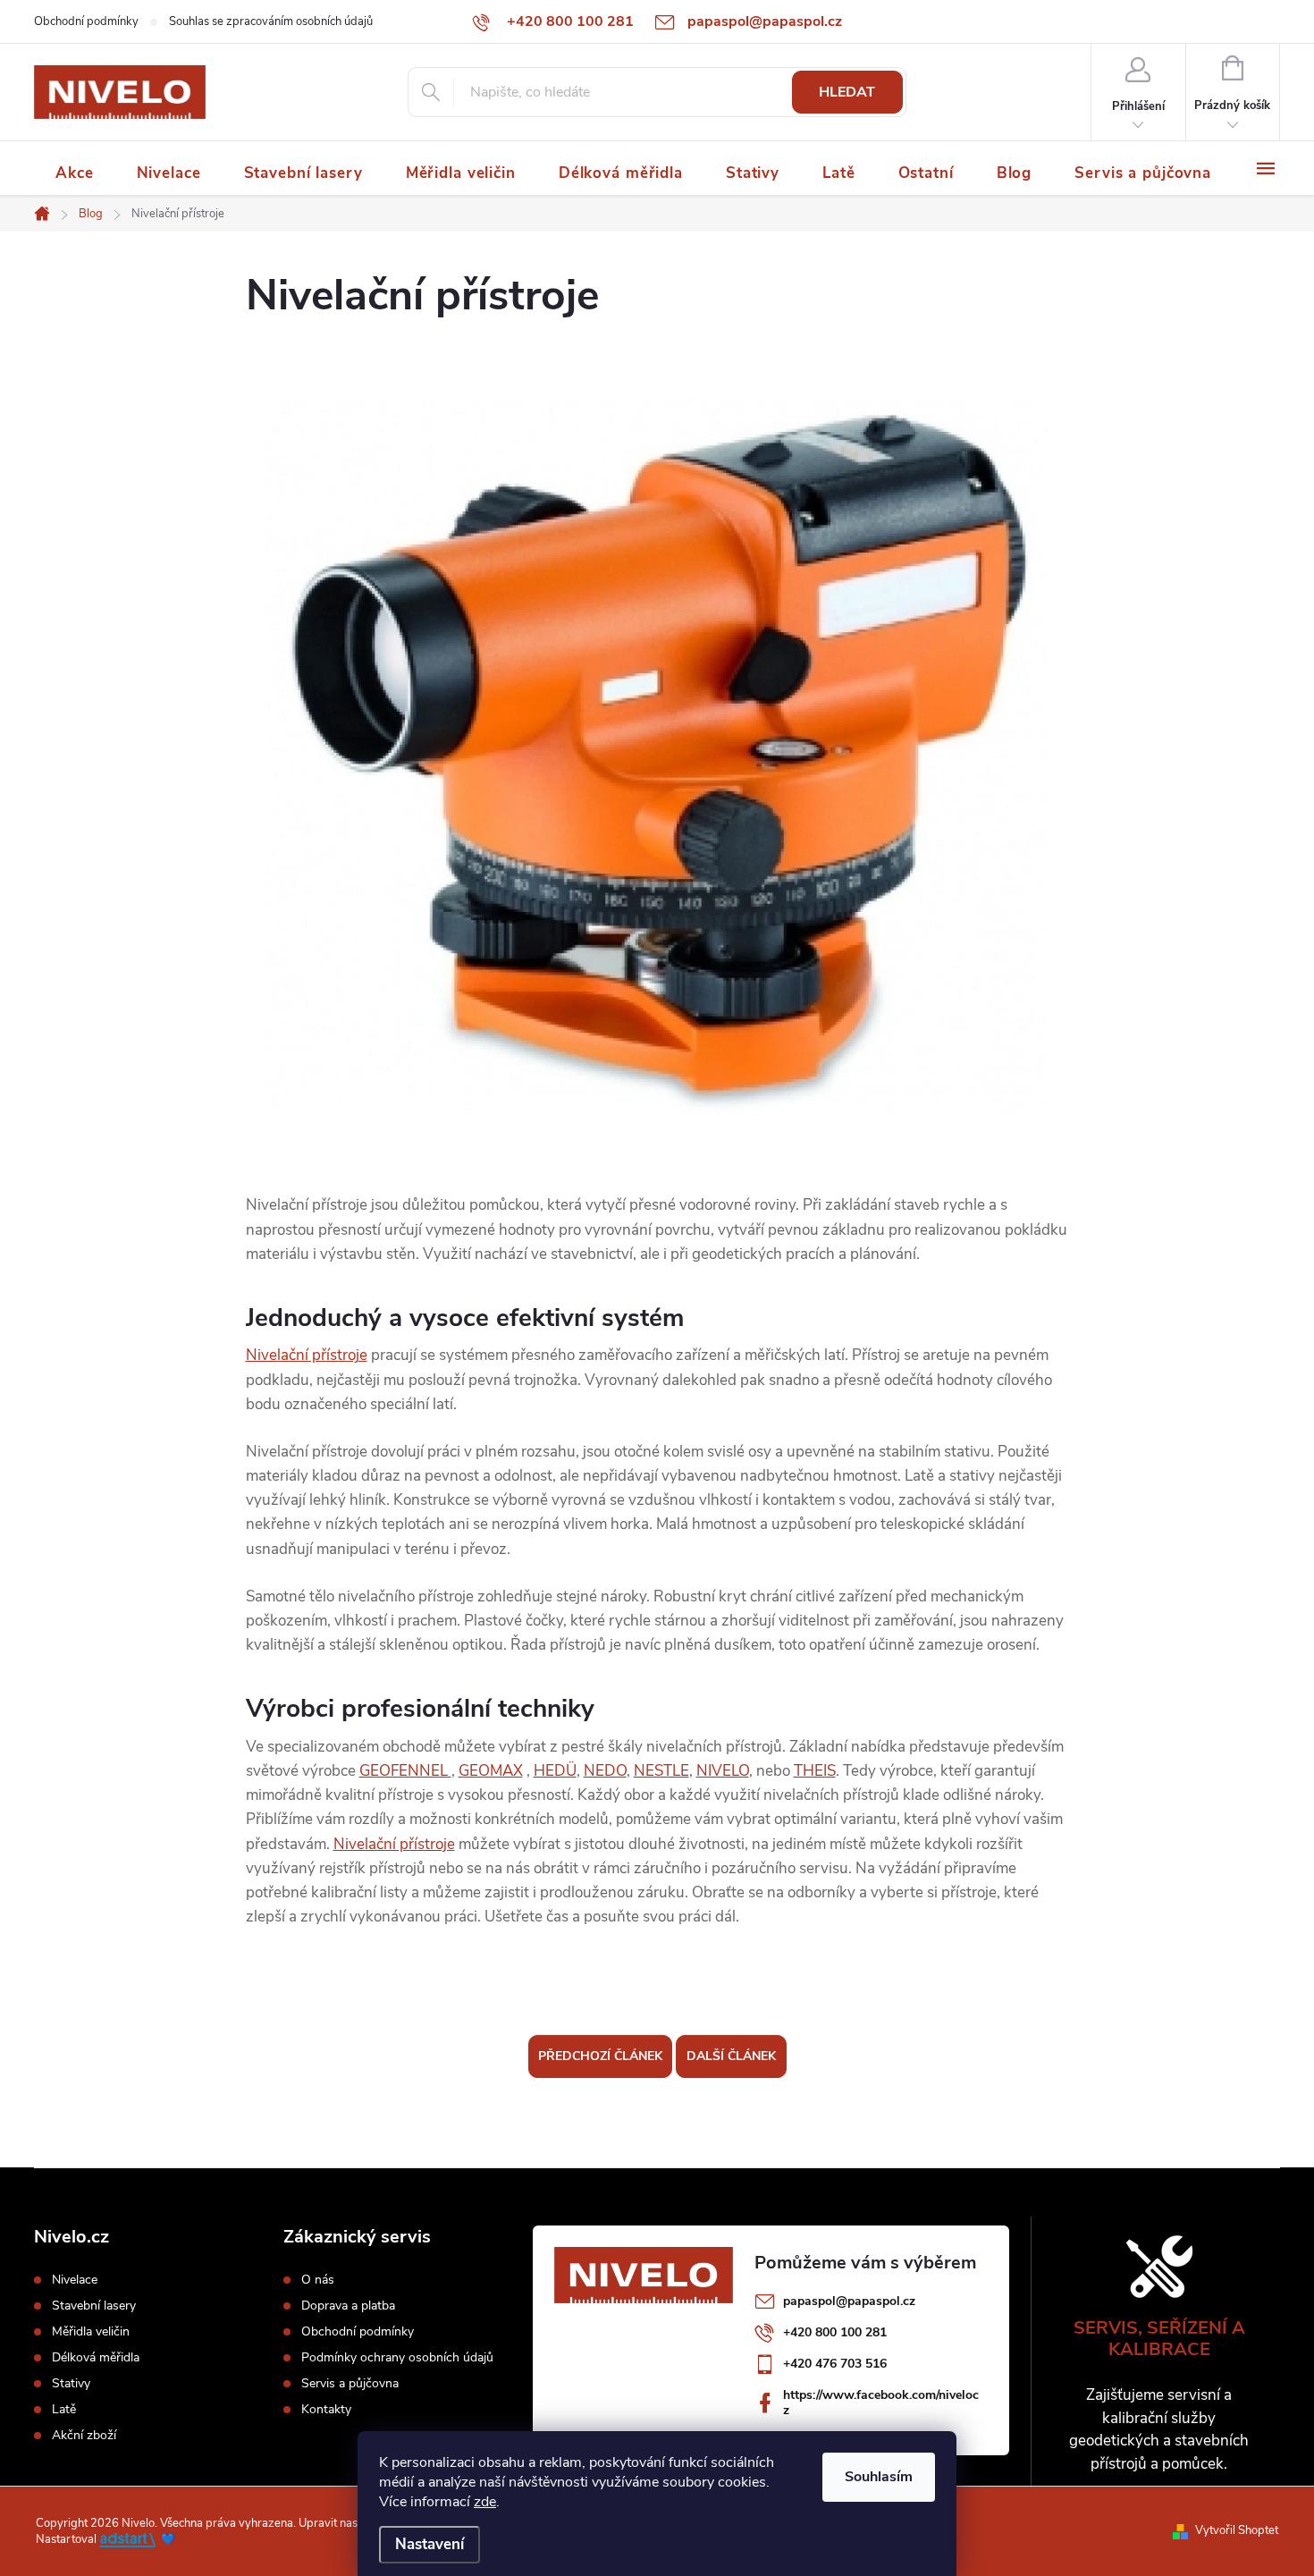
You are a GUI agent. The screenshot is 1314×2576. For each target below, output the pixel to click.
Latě (64, 2410)
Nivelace (75, 2280)
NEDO (605, 1771)
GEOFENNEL (405, 1771)
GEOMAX (491, 1771)
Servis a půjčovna (350, 2384)
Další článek (731, 2056)
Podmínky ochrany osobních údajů (397, 2358)
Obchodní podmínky (86, 21)
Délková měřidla (96, 2358)
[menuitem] (75, 173)
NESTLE (661, 1771)
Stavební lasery (94, 2306)
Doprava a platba (348, 2306)
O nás (318, 2280)
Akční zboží (84, 2436)
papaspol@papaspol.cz (849, 2301)
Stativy (71, 2384)
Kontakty (326, 2410)
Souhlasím (879, 2477)
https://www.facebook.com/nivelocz (881, 2403)
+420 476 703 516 (835, 2364)
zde (485, 2502)
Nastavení (430, 2544)
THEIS (815, 1771)
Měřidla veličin (91, 2332)
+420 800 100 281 (835, 2332)
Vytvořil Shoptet (1237, 2530)
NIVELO (723, 1771)
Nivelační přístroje (307, 1355)
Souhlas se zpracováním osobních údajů (271, 21)
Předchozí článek (600, 2056)
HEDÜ (555, 1771)
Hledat (847, 92)
